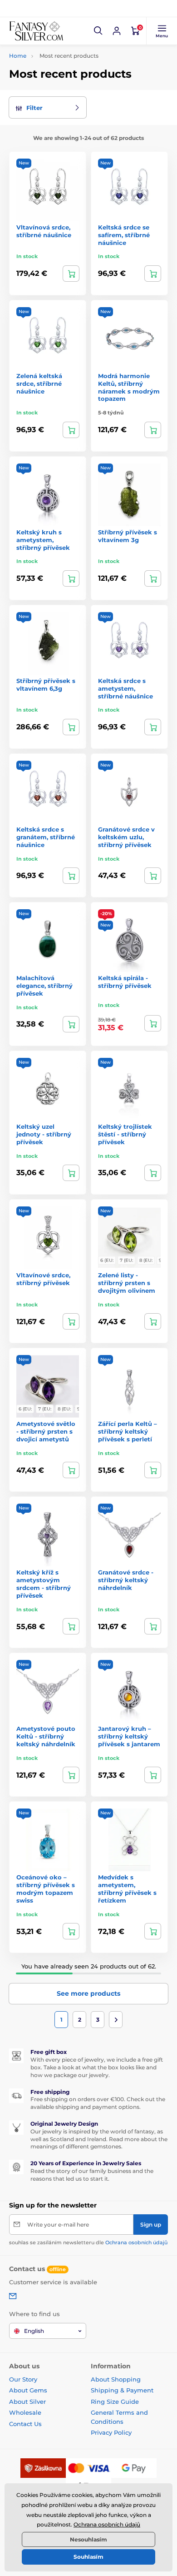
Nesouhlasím (88, 2539)
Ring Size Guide (115, 2402)
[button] (98, 31)
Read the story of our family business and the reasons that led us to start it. (92, 2175)
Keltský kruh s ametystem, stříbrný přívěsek (43, 540)
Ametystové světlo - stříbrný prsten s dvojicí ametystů (46, 1431)
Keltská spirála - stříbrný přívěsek (125, 982)
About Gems (28, 2390)
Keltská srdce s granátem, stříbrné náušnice (46, 837)
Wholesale (25, 2412)
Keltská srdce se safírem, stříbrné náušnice (124, 235)
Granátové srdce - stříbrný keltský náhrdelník (126, 1580)
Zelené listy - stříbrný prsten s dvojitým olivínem (127, 1283)
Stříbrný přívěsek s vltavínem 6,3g (46, 685)
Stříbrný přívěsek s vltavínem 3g (128, 536)
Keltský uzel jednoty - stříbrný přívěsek (44, 1134)
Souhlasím (88, 2557)
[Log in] (117, 31)
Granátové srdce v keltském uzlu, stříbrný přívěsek (126, 837)
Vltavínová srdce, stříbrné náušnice (44, 231)
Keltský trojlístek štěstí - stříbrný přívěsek (125, 1134)
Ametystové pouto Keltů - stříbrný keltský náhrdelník (46, 1736)
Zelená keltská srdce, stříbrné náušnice (39, 384)
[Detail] (153, 1321)
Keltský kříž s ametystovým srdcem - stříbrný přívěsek (44, 1584)
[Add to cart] (71, 274)
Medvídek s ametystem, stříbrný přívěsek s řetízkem (127, 1889)
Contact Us (25, 2424)
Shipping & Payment (122, 2390)
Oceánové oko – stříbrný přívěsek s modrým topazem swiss (46, 1889)
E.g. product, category (63, 97)
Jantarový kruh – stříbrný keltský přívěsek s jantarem (129, 1736)
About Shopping (116, 2379)
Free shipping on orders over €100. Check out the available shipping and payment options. (98, 2103)
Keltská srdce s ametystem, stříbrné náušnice (125, 688)
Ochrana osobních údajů (136, 2242)
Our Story (23, 2379)
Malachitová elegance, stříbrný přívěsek (44, 986)
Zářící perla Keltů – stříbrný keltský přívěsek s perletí (128, 1431)
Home (18, 56)
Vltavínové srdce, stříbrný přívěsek (43, 1279)
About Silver (27, 2402)
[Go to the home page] (36, 31)
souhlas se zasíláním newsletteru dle (88, 2242)
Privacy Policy (111, 2432)
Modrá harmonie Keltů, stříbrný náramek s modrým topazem (129, 387)
